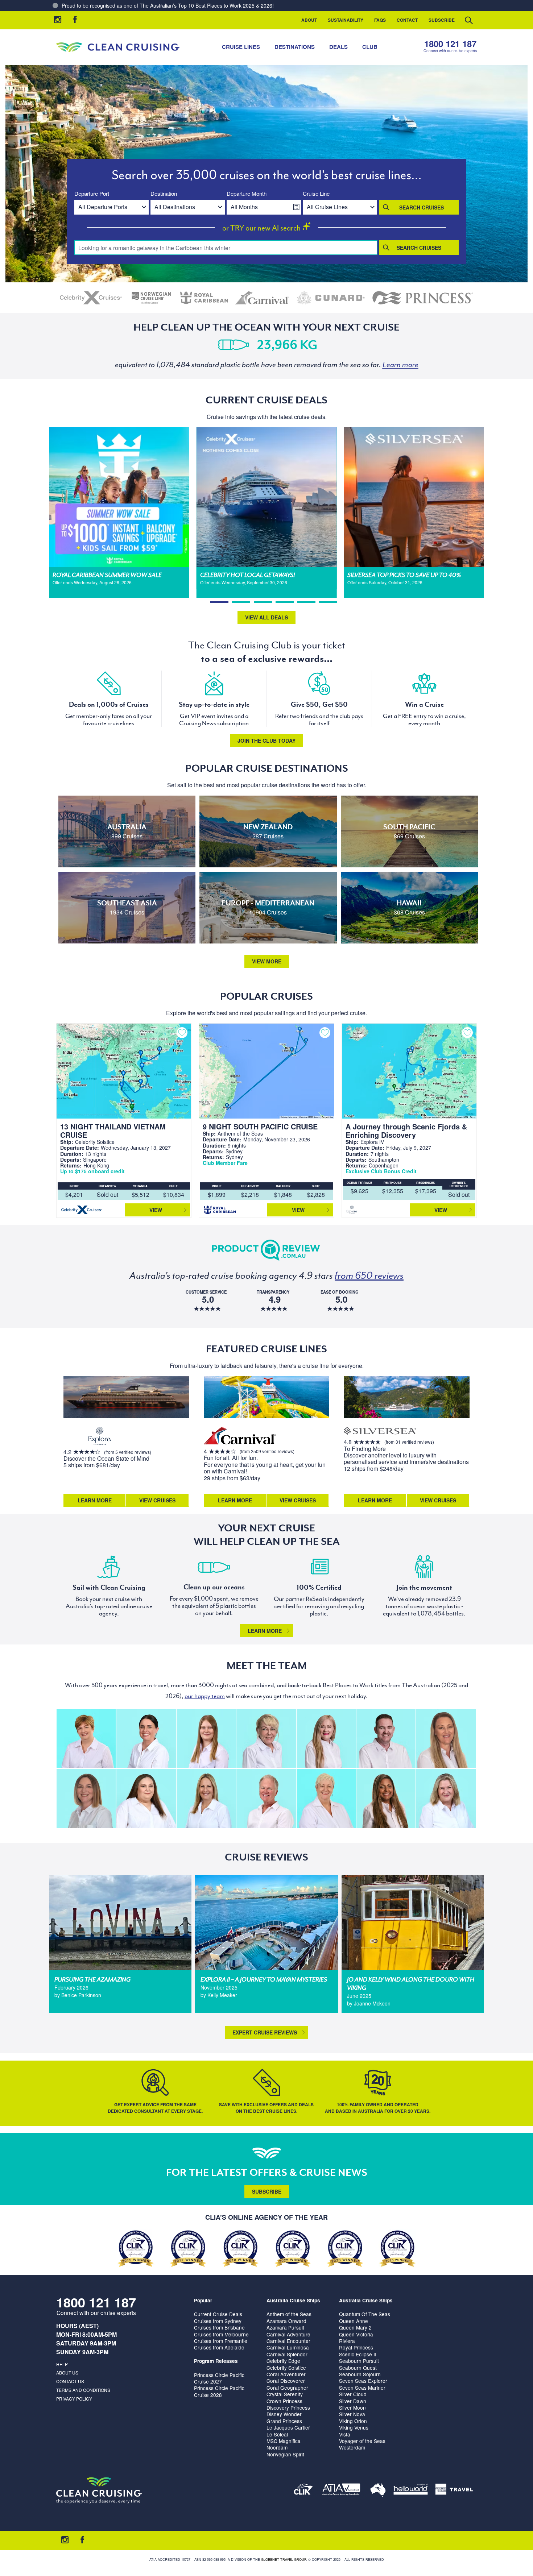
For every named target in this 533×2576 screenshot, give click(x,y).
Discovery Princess (288, 2407)
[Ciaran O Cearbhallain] (386, 1739)
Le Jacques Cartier (288, 2427)
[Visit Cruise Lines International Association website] (303, 2491)
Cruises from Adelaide (219, 2347)
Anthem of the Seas (289, 2314)
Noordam (277, 2447)
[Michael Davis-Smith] (266, 1798)
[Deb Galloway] (326, 1798)
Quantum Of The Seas (365, 2314)
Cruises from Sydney (218, 2321)
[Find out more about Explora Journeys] (100, 1437)
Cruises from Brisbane (219, 2327)
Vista (345, 2434)
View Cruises (157, 1500)
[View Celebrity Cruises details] (91, 298)
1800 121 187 (450, 44)
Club (370, 47)
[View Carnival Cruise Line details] (263, 298)
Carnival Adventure (288, 2334)
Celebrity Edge (283, 2361)
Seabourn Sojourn (360, 2374)
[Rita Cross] (446, 1798)
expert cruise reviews (265, 2032)
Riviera (347, 2341)
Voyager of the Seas (362, 2441)
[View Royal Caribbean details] (204, 298)
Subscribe (442, 20)
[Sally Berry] (326, 1739)
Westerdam (352, 2447)
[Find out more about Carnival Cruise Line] (240, 1437)
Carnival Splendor (287, 2354)
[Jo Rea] (206, 1798)
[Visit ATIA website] (342, 2491)
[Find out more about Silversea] (380, 1432)
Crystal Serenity (285, 2394)
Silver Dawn (353, 2401)
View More (267, 961)
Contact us (70, 2381)
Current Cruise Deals (218, 2314)
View (156, 1210)
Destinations (295, 47)
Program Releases (216, 2361)
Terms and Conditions (83, 2390)
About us (67, 2372)
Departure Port (92, 194)
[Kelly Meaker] (146, 1739)
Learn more (265, 1631)
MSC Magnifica (284, 2441)
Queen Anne (354, 2321)
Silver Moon (352, 2407)
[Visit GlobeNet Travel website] (378, 2491)
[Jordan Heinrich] (206, 1739)
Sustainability (346, 20)
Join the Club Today (266, 741)
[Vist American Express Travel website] (454, 2491)
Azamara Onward (286, 2321)
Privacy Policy (74, 2399)
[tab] (219, 602)
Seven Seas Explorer (363, 2381)
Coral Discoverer (286, 2381)
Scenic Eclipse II (358, 2354)
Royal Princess (356, 2347)
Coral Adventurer (286, 2374)
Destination (164, 194)
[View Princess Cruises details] (423, 298)
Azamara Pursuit (285, 2327)
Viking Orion (353, 2421)
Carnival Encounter (288, 2341)
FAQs (380, 20)
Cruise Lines (241, 47)
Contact (407, 20)
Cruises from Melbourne (221, 2334)
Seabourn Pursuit (359, 2361)
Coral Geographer (287, 2388)
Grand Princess (284, 2421)
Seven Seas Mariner (362, 2388)
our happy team (205, 1696)
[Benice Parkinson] (86, 1798)
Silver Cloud (353, 2394)
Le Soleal (277, 2434)
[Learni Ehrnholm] (386, 1798)
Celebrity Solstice (286, 2368)
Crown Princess (284, 2401)
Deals (338, 47)
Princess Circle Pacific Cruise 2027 (219, 2378)
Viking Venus (354, 2427)
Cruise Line (316, 194)
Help (62, 2364)
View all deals (266, 617)
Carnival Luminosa (288, 2347)
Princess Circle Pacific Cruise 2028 (219, 2391)
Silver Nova (352, 2414)
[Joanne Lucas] (86, 1739)
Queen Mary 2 (355, 2327)
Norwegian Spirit (285, 2454)
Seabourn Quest (358, 2368)
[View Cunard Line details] (331, 298)
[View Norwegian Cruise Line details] (151, 298)
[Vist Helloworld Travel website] (411, 2491)
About (309, 20)
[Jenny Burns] (266, 1739)
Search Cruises (422, 207)
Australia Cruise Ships (293, 2300)
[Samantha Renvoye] (446, 1739)
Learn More (95, 1500)
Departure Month (247, 194)
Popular (203, 2300)
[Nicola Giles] (146, 1798)
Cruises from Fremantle (221, 2341)
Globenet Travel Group (284, 2560)
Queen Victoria (356, 2334)
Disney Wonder (284, 2414)
